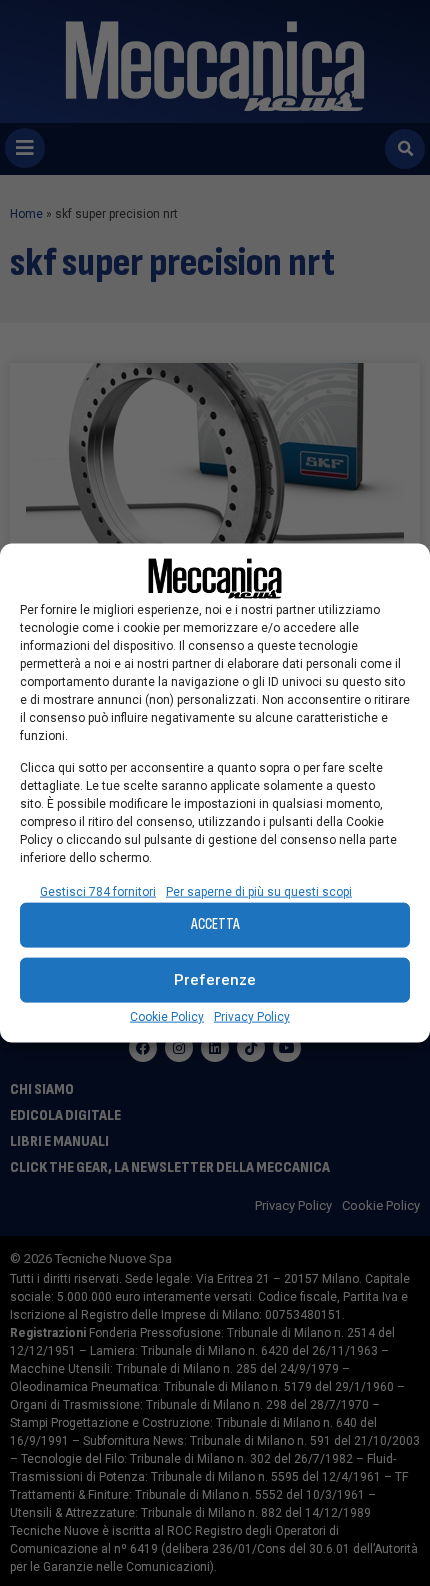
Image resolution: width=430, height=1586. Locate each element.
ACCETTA (215, 924)
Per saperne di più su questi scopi (259, 891)
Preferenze (215, 980)
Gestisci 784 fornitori (98, 891)
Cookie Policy (167, 1016)
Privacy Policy (252, 1016)
